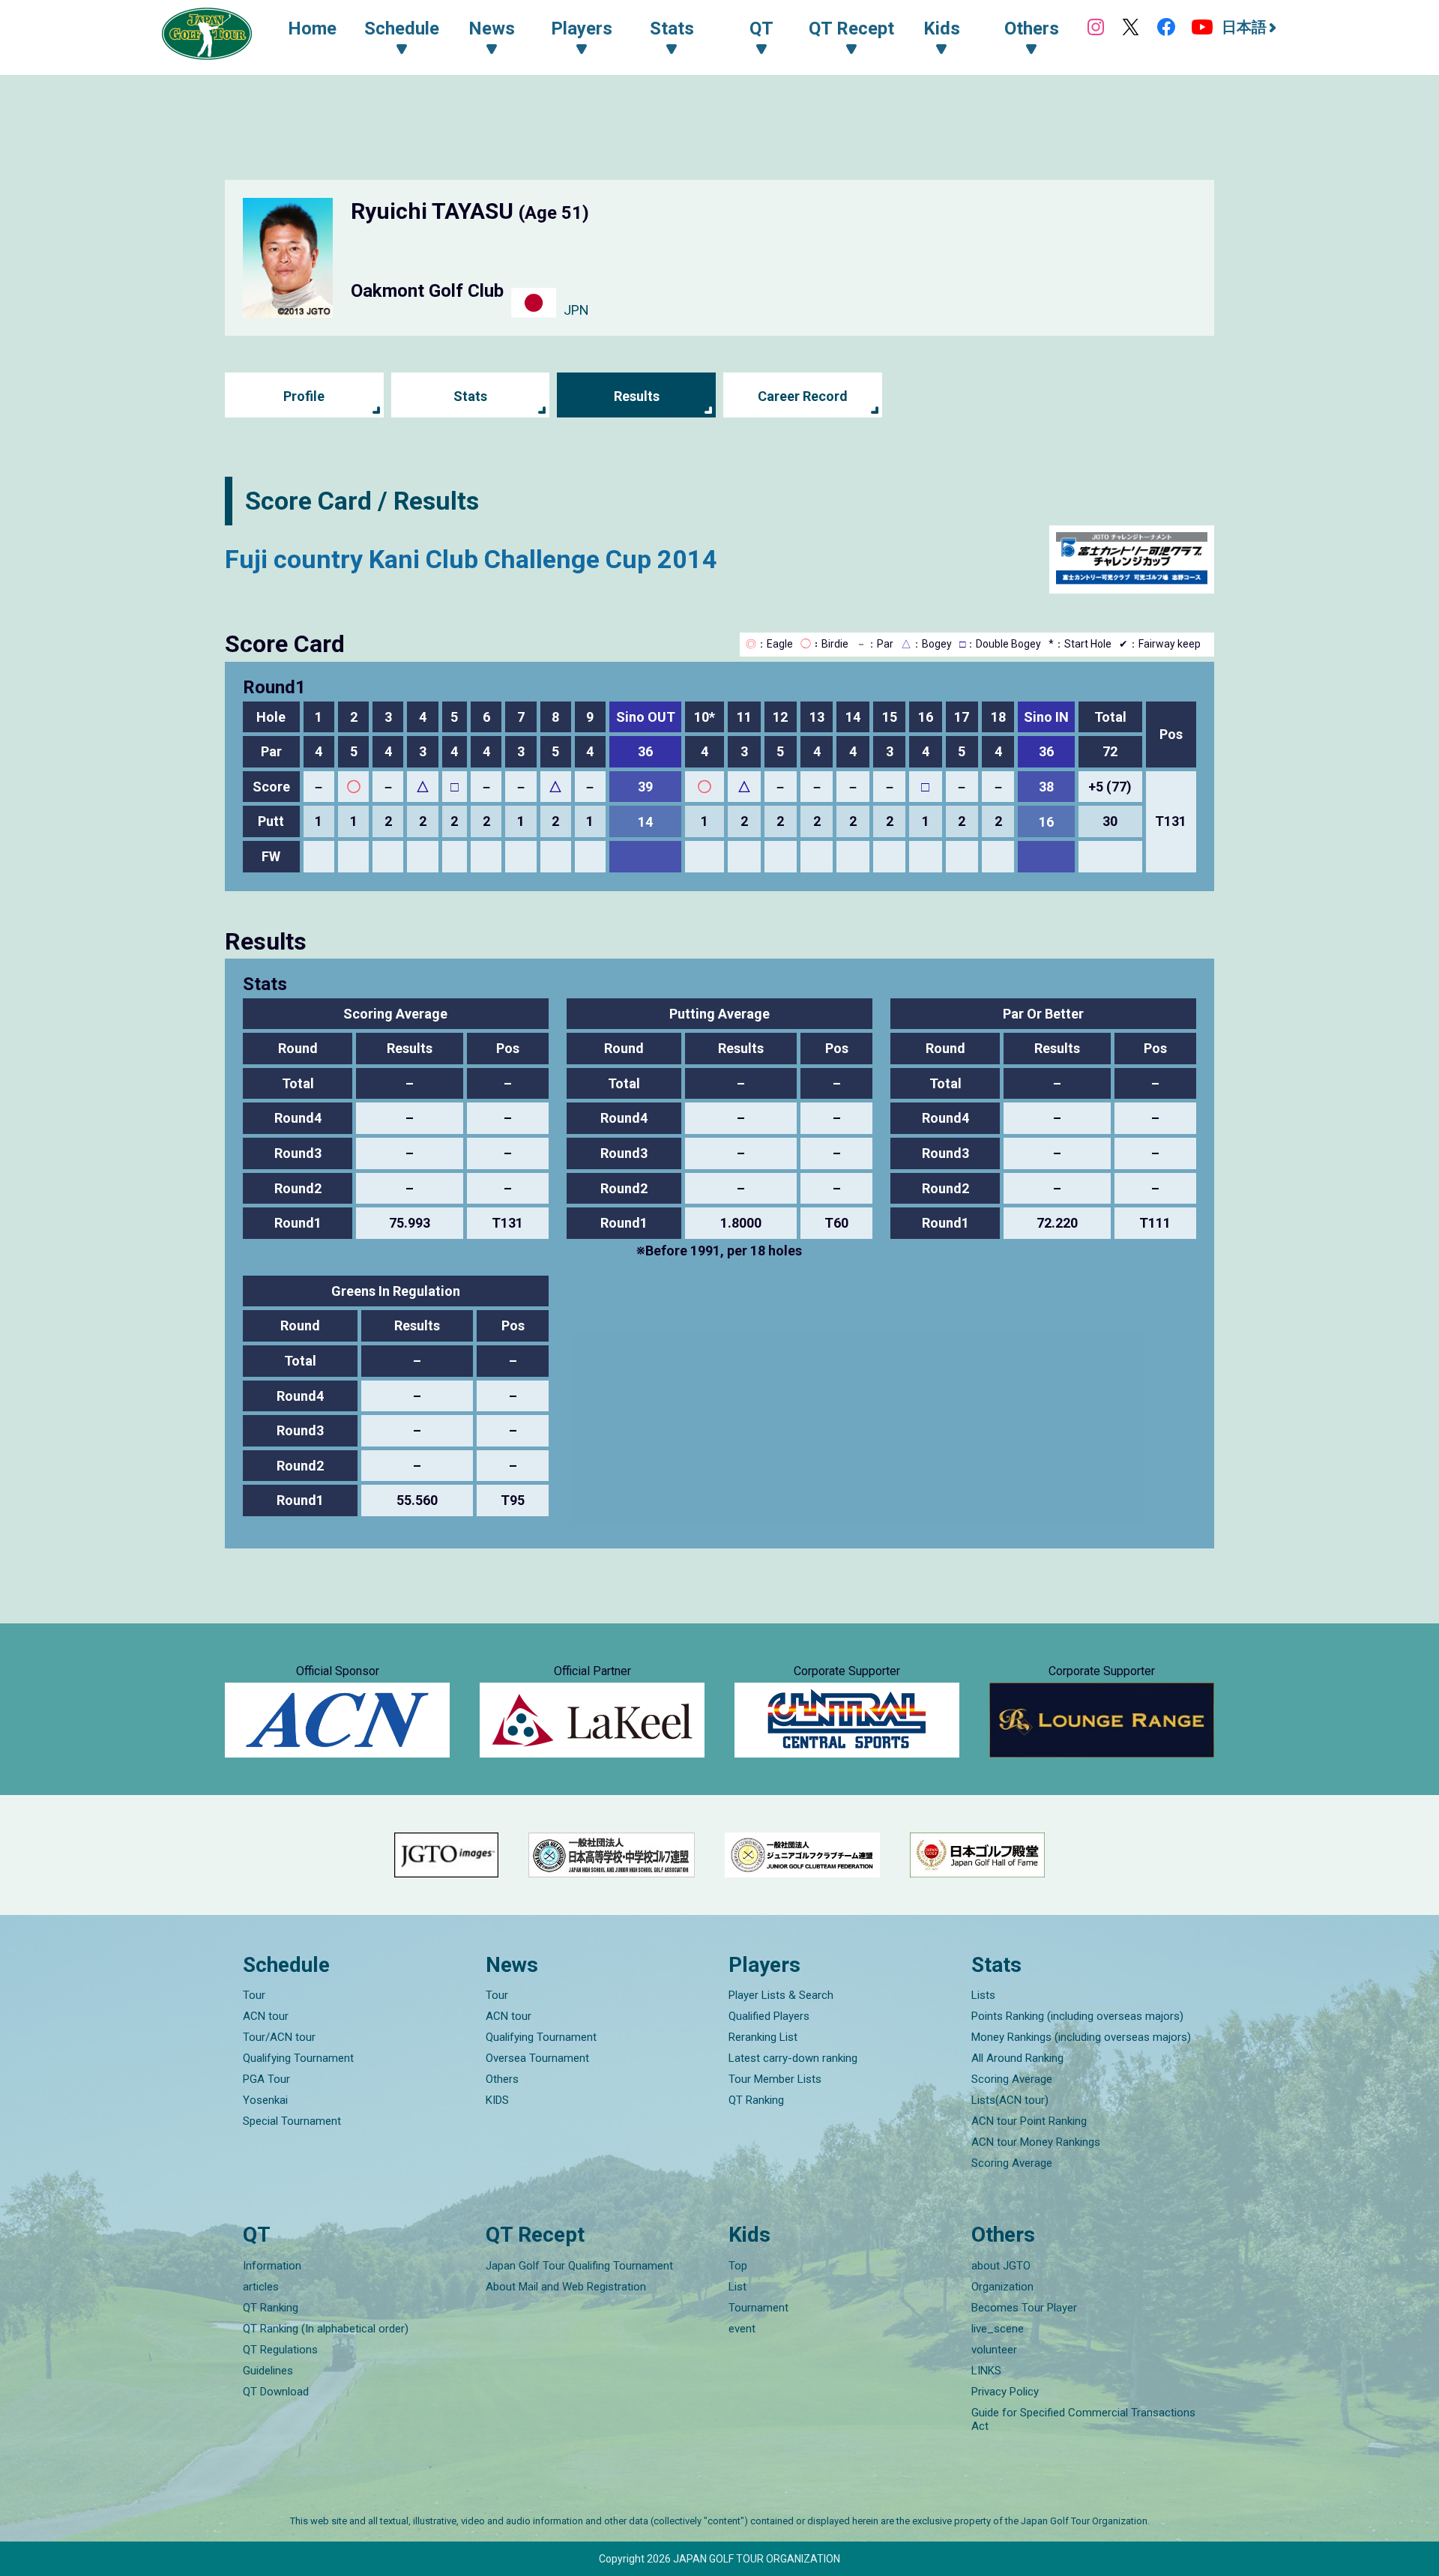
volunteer (994, 2350)
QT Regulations (280, 2350)
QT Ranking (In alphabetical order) (326, 2329)
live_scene (998, 2329)
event (742, 2329)
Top (738, 2266)
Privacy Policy (1005, 2392)
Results (637, 396)
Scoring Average (1012, 2079)
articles (261, 2287)
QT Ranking (756, 2100)
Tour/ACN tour (279, 2037)
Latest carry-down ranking (793, 2058)
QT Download (276, 2392)
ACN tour (266, 2016)
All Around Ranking (1017, 2058)
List (737, 2287)
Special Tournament (292, 2121)
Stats (470, 396)
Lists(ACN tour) (1010, 2100)
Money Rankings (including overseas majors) (1081, 2037)
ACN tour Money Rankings (1036, 2142)
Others (502, 2079)
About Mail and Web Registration (566, 2287)
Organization (1002, 2287)
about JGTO (1001, 2266)
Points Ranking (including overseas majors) (1077, 2016)
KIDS (497, 2100)
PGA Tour (266, 2079)
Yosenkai (265, 2100)
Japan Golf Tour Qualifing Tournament (579, 2266)
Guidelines (268, 2371)
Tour (254, 1995)
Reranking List (763, 2037)
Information (272, 2266)
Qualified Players (769, 2016)
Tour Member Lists (775, 2079)
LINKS (986, 2371)
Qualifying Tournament (298, 2058)
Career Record (803, 396)
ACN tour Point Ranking (1029, 2121)
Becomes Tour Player (1024, 2308)
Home (312, 28)
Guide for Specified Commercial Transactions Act (1083, 2419)
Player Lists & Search (781, 1995)
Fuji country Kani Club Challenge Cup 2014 (471, 559)
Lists (983, 1995)
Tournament (758, 2308)
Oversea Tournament (537, 2058)
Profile (304, 396)
